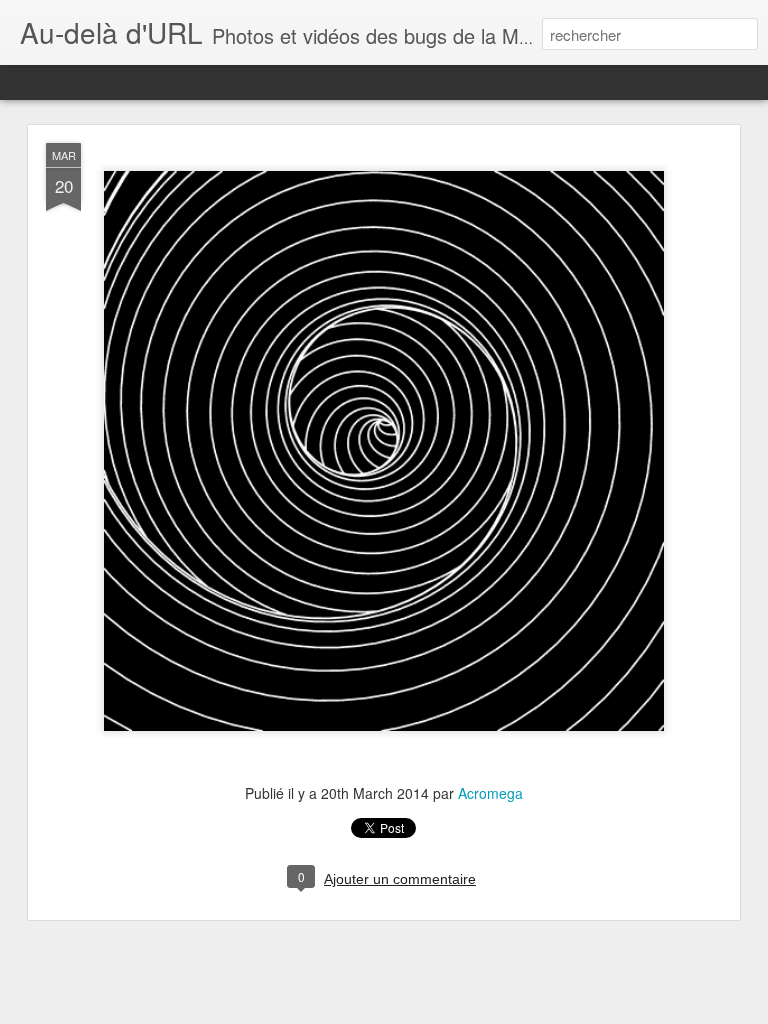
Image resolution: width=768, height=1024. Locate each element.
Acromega (490, 793)
